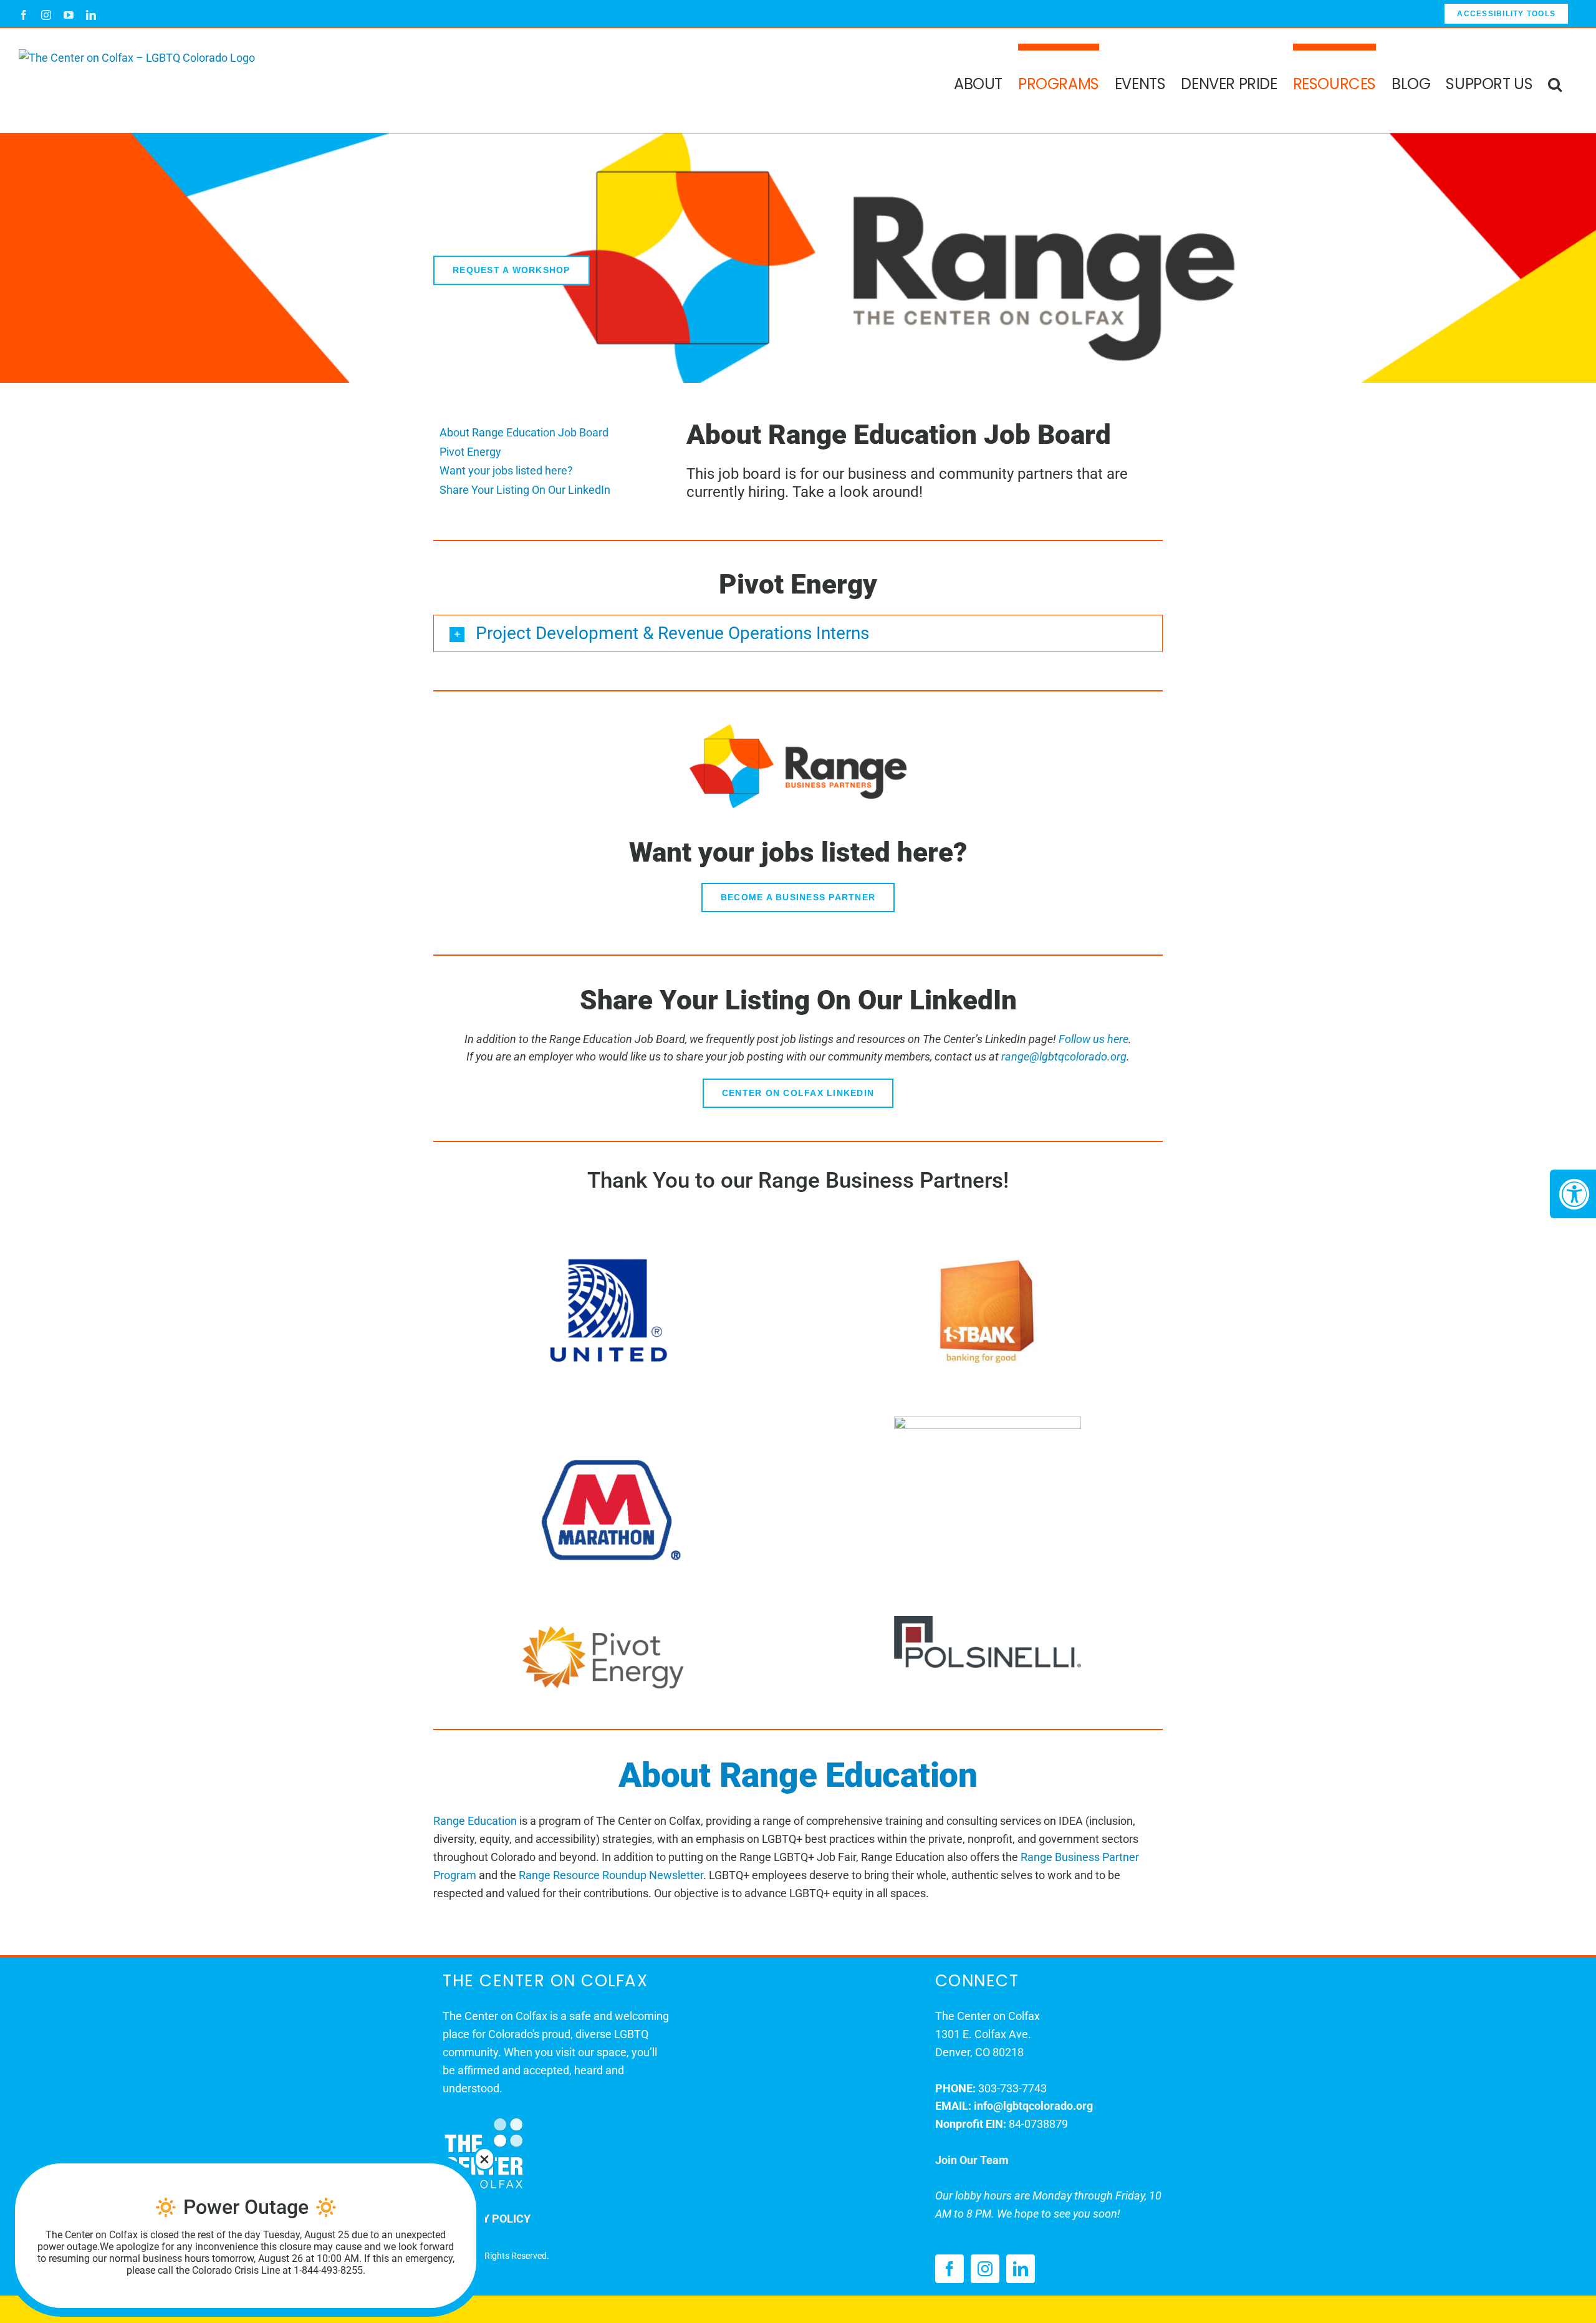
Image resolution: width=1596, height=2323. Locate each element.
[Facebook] (949, 2269)
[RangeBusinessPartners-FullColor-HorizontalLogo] (798, 728)
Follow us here (1094, 1039)
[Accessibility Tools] (1573, 1194)
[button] (1555, 80)
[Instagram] (985, 2269)
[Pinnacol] (988, 1422)
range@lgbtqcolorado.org (1064, 1056)
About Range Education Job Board (524, 432)
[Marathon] (608, 1422)
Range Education (475, 1821)
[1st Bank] (988, 1222)
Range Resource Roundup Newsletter (611, 1875)
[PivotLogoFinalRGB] (608, 1621)
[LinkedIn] (1021, 2269)
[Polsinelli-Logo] (988, 1621)
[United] (608, 1222)
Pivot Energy (470, 452)
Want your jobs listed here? (506, 470)
